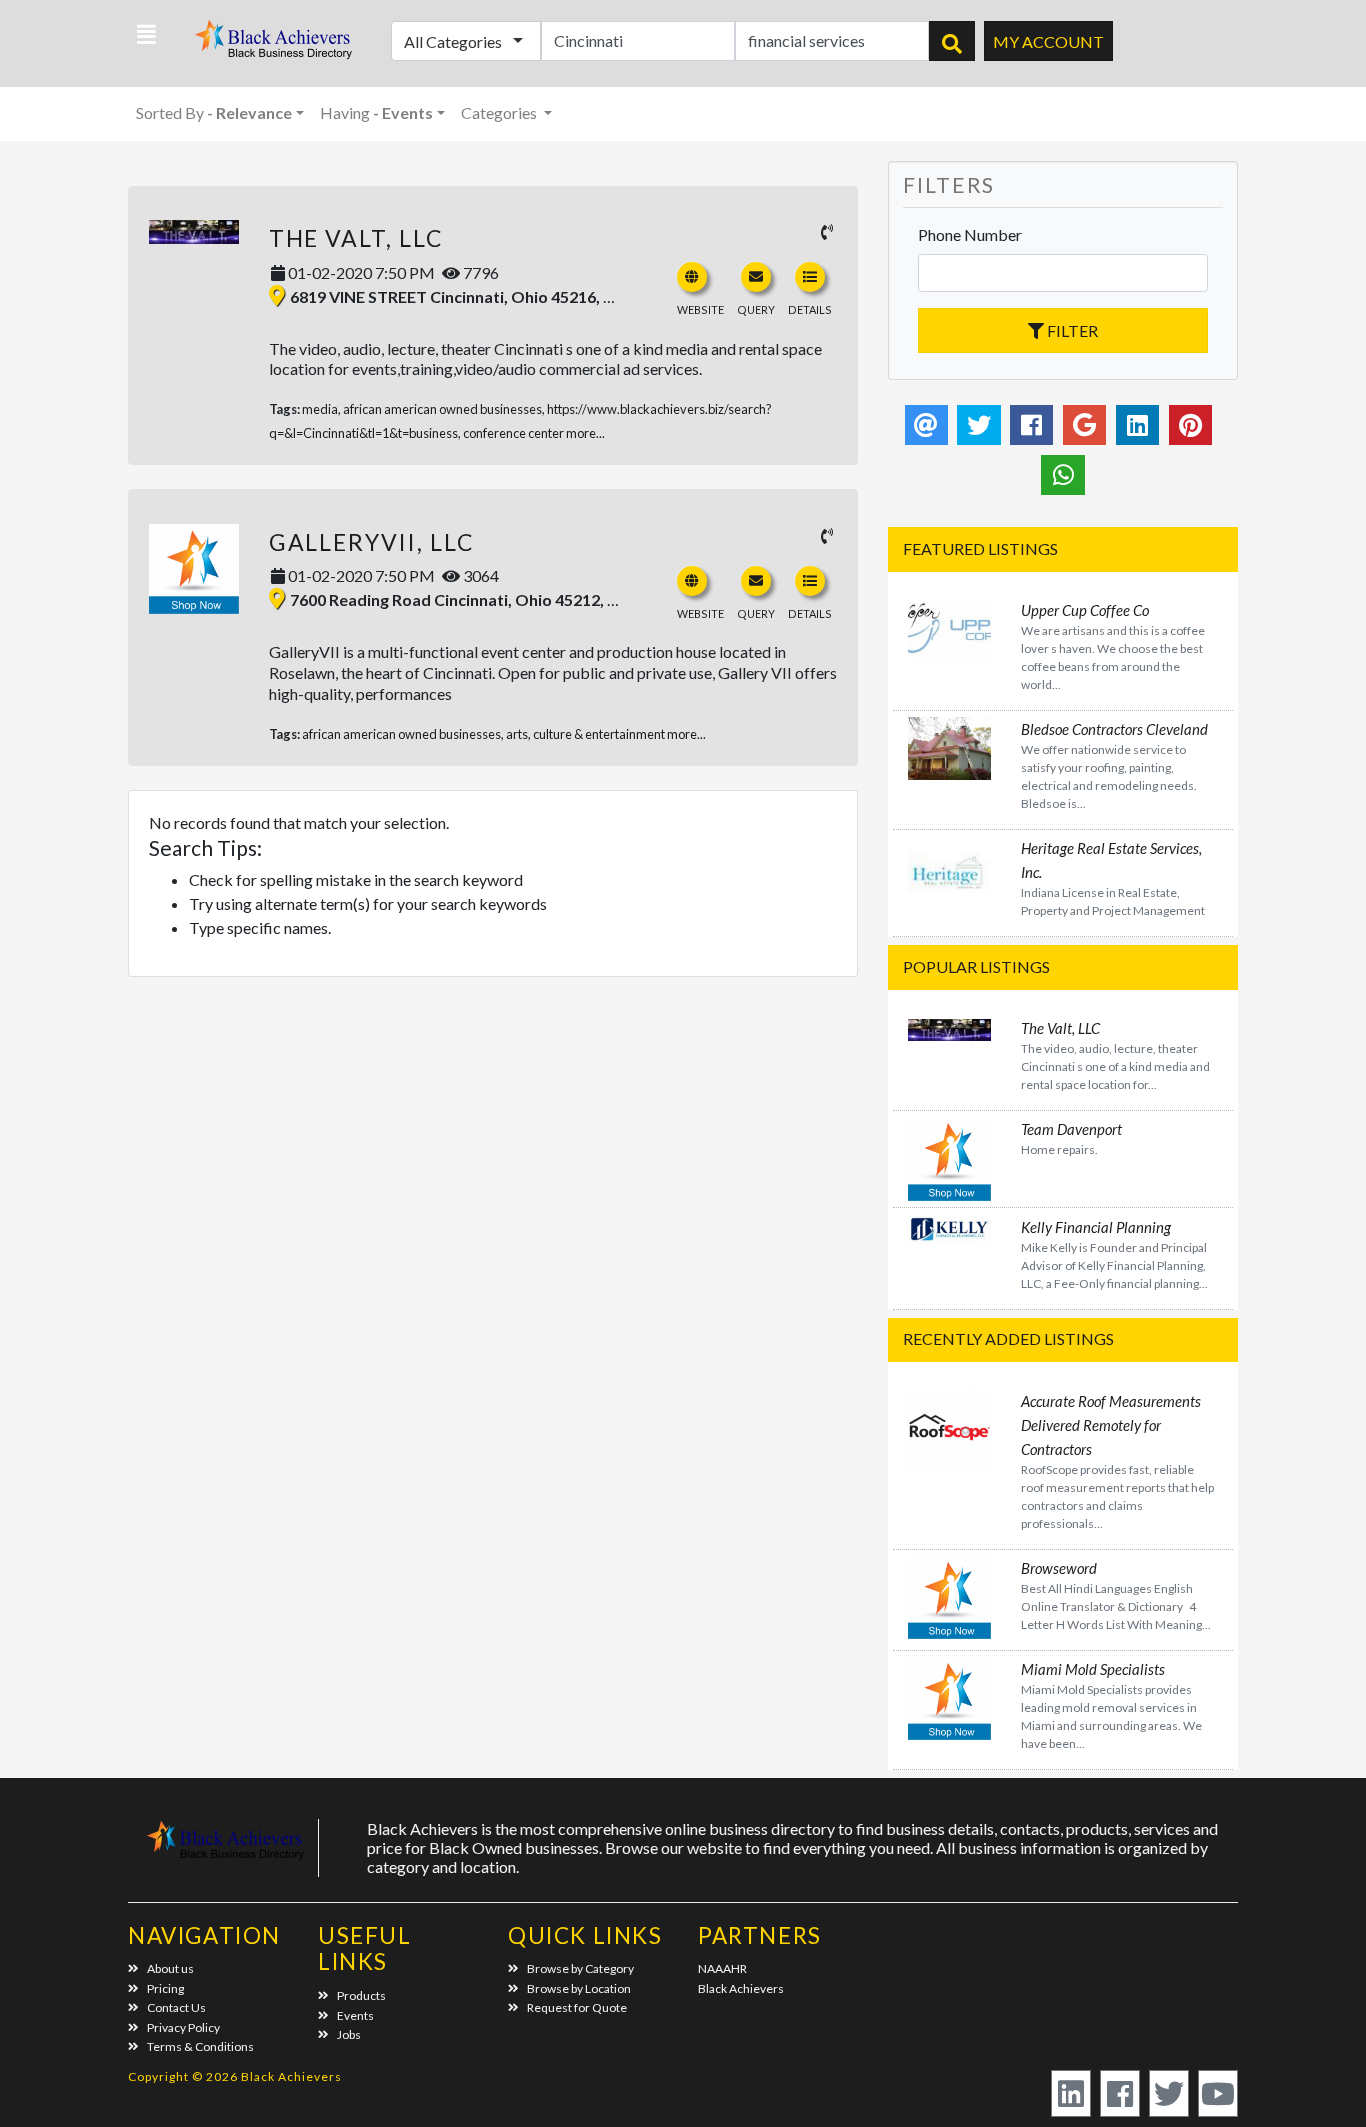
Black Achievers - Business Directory (276, 45)
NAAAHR (722, 1968)
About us (170, 1968)
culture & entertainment (599, 734)
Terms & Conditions (200, 2046)
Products (361, 1995)
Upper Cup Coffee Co (1085, 610)
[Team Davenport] (949, 1156)
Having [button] (376, 112)
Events (355, 2015)
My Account (1048, 41)
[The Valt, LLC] (194, 232)
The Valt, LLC (356, 238)
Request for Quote (577, 2007)
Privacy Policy (183, 2027)
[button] (146, 35)
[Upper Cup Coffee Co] (949, 626)
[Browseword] (949, 1594)
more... (585, 433)
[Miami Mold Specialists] (949, 1696)
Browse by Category (580, 1968)
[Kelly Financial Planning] (949, 1226)
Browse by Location (579, 1988)
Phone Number (970, 234)
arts (517, 734)
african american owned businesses (442, 409)
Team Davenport (1071, 1129)
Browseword (1059, 1568)
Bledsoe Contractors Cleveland (1114, 729)
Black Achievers (741, 1988)
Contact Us (176, 2007)
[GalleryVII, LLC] (194, 569)
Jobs (349, 2034)
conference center (513, 433)
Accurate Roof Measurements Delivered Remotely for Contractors (1111, 1425)
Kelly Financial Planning (1096, 1227)
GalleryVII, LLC (372, 542)
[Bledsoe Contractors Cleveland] (949, 745)
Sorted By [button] (214, 112)
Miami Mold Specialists (1093, 1669)
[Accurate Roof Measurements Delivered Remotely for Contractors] (949, 1427)
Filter (1071, 330)
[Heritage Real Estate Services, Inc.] (949, 875)
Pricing (165, 1988)
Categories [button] (500, 112)
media (320, 409)
